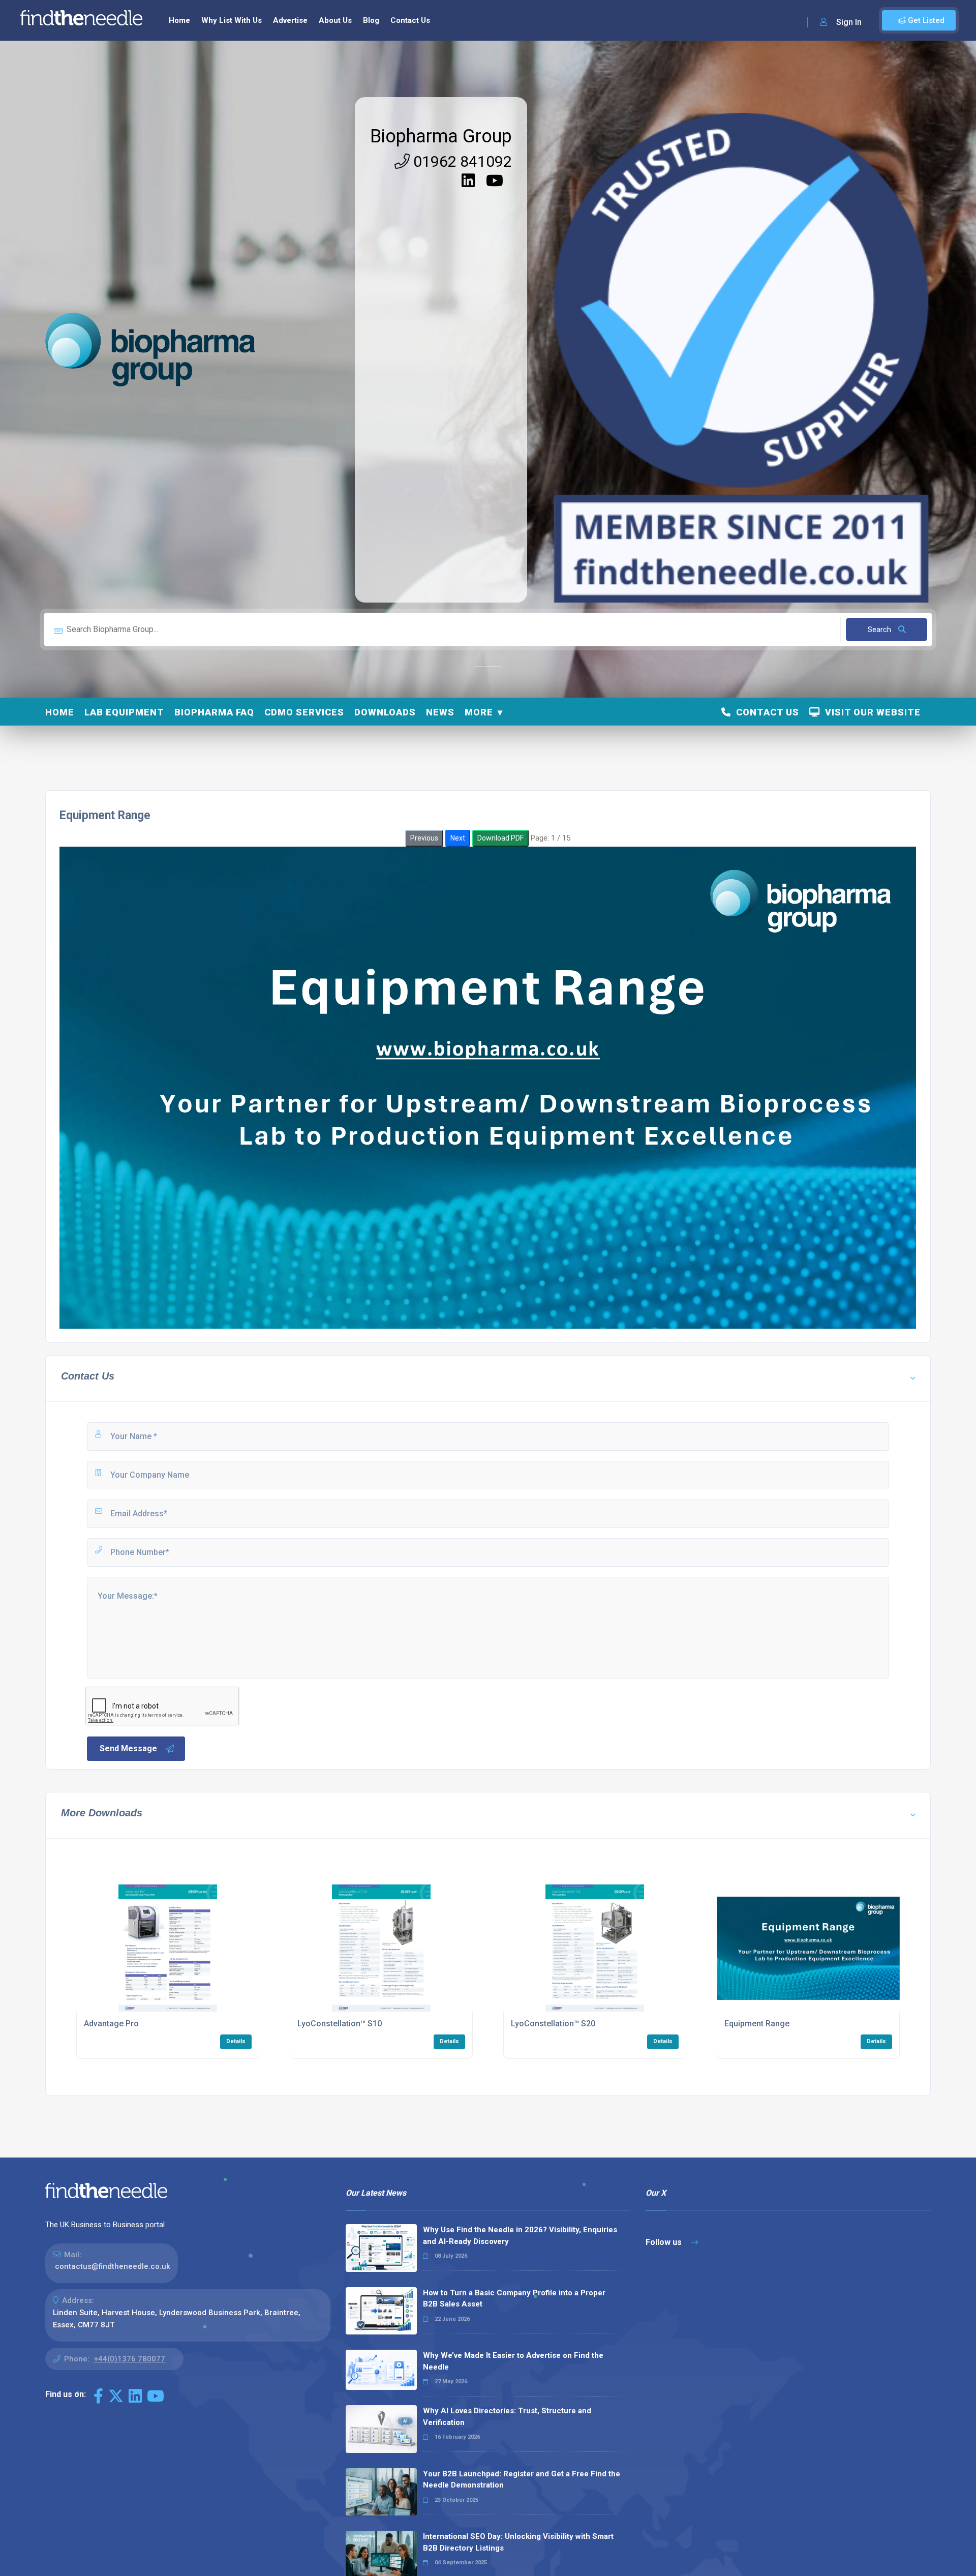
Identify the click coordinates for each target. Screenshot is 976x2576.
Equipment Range (757, 2024)
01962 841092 (461, 161)
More (479, 712)
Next (458, 838)
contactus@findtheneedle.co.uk (113, 2266)
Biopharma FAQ (214, 712)
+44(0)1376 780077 (129, 2359)
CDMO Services (304, 712)
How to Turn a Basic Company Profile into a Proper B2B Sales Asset (514, 2299)
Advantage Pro (111, 2024)
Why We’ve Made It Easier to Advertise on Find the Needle (513, 2361)
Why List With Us (232, 20)
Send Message (128, 1748)
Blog (371, 20)
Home (179, 20)
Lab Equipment (124, 712)
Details (236, 2041)
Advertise (290, 20)
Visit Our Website (870, 712)
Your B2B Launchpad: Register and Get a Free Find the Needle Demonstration (522, 2480)
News (440, 712)
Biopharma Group (441, 136)
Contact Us (410, 20)
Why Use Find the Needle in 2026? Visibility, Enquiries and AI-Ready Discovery (520, 2236)
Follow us (665, 2242)
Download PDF (500, 838)
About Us (335, 20)
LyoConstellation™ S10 (340, 2024)
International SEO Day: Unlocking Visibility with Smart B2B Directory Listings (518, 2542)
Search (880, 630)
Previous (424, 838)
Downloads (385, 712)
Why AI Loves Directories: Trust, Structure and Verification (507, 2417)
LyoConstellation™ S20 (553, 2024)
